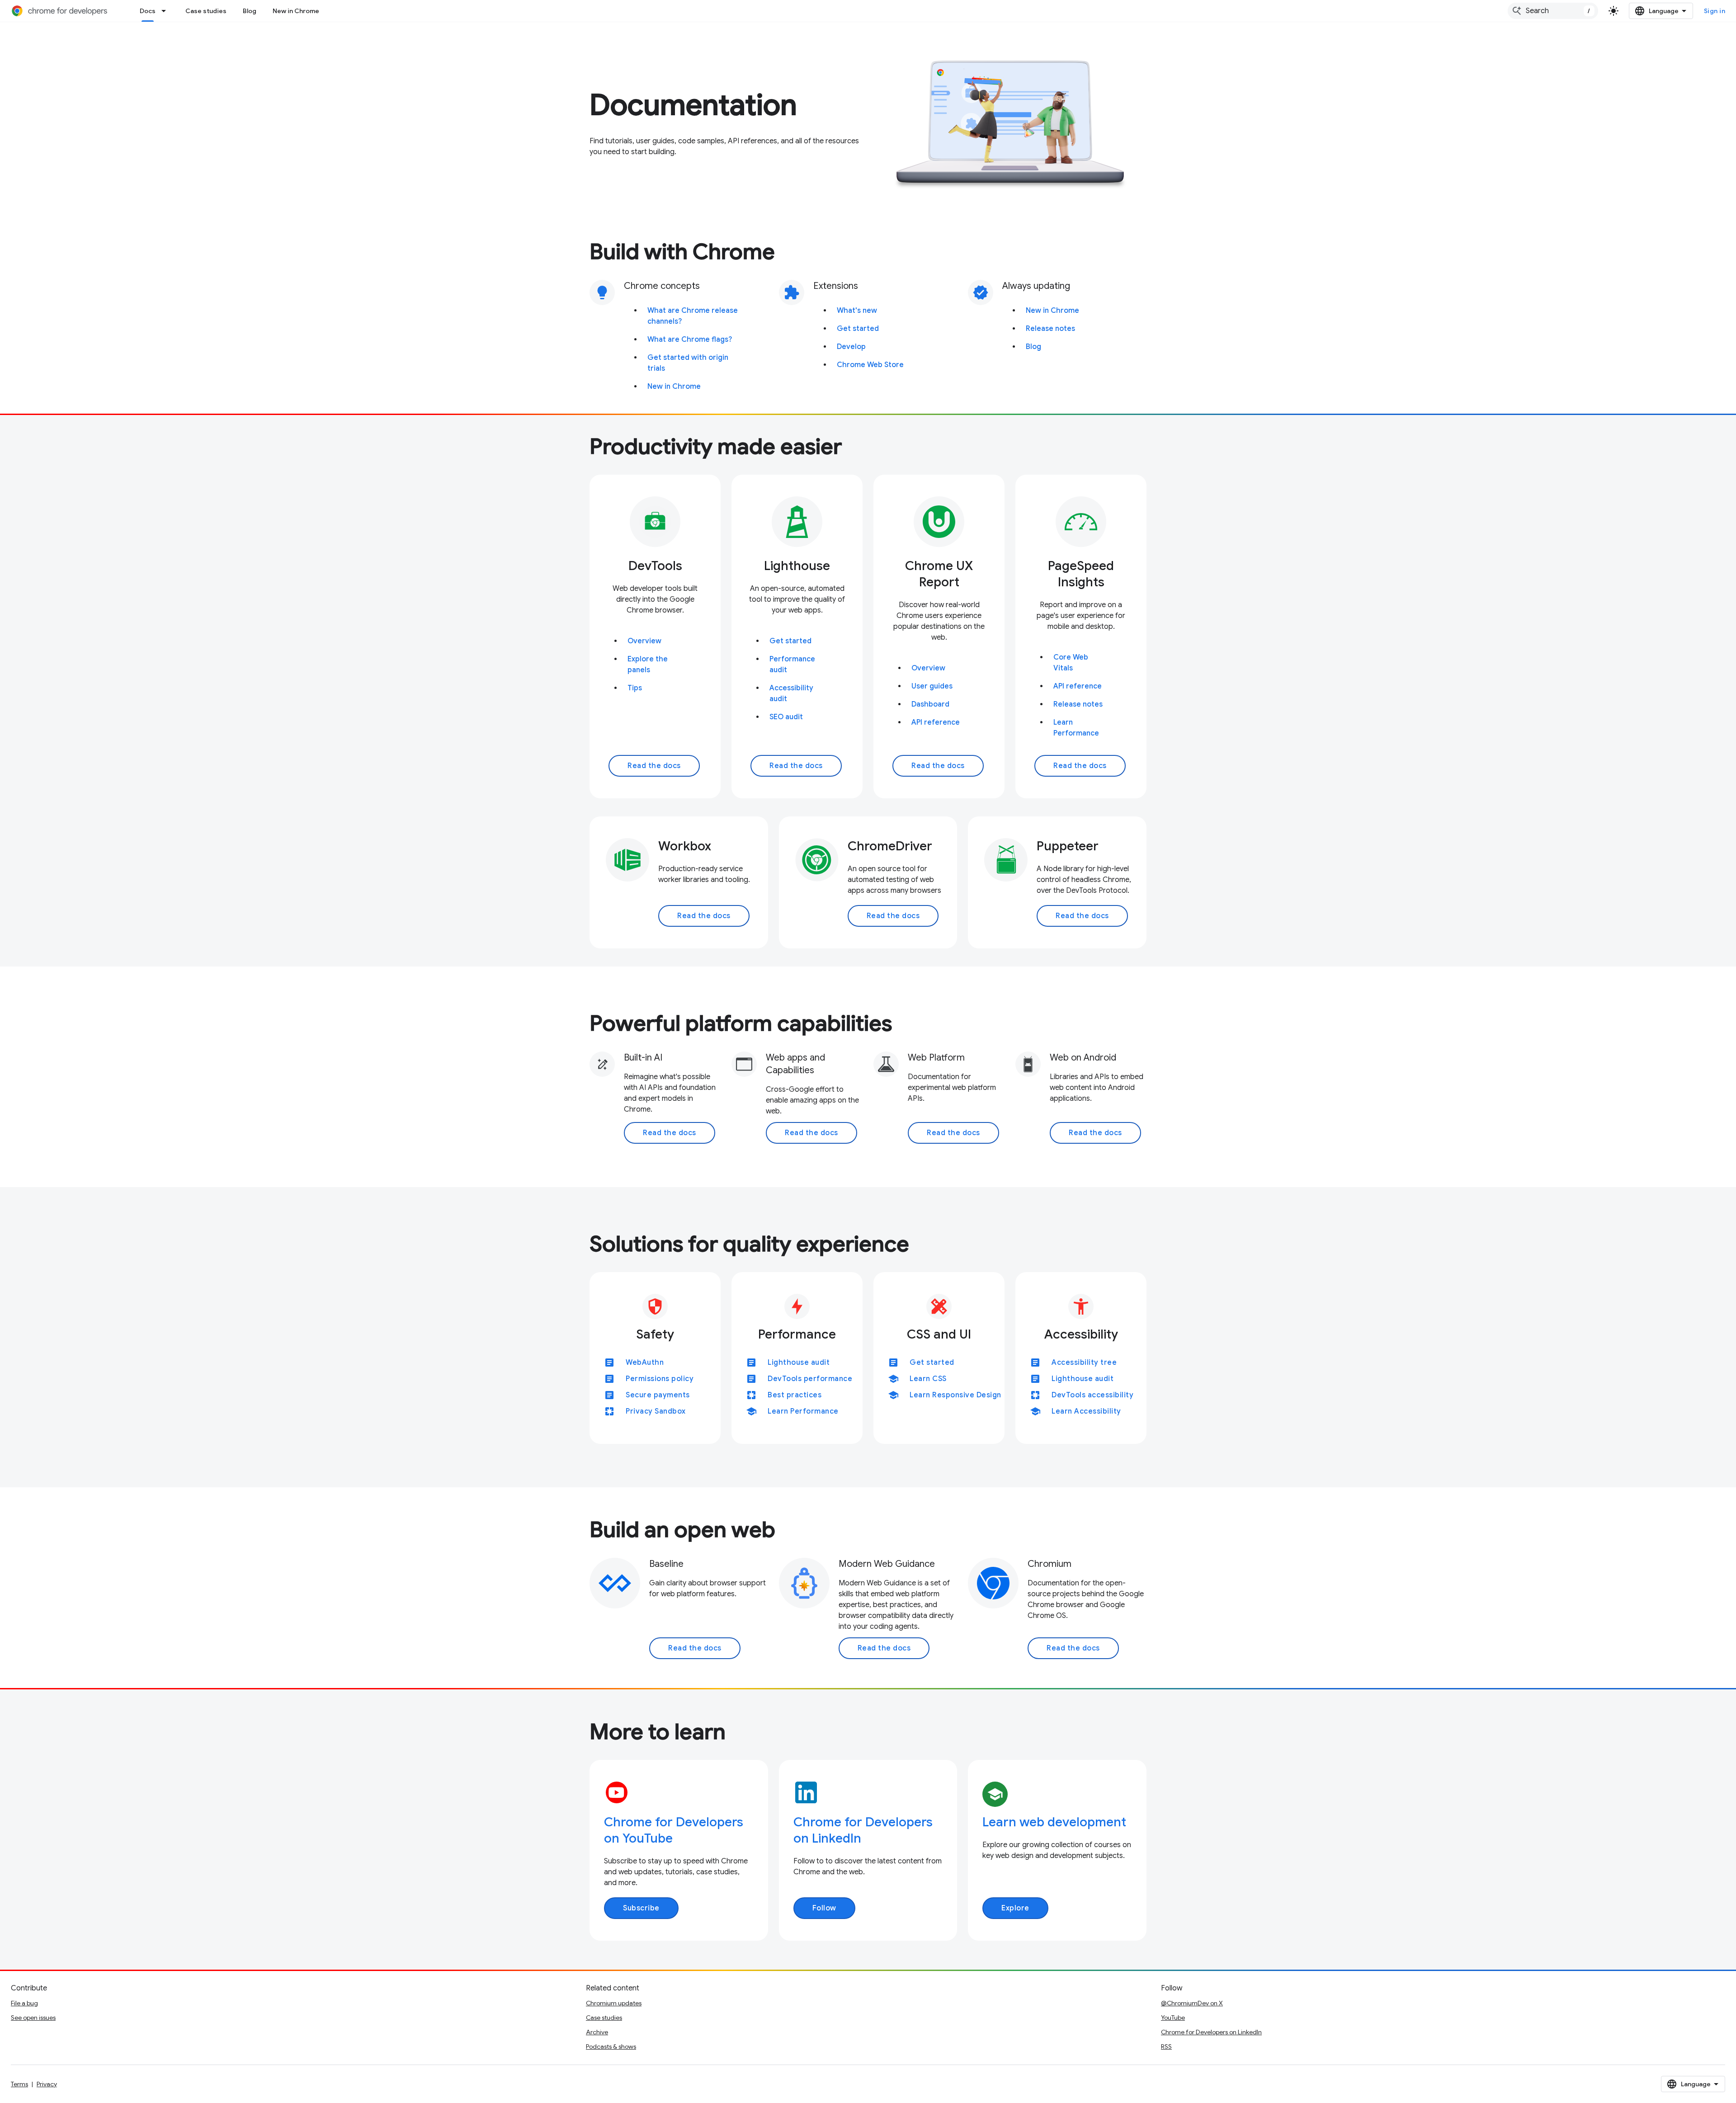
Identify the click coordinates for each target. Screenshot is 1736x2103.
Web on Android (1083, 1058)
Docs (148, 11)
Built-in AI (643, 1058)
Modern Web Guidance (887, 1564)
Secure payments (658, 1395)
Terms (19, 2084)
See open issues (33, 2018)
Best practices (795, 1395)
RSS (1166, 2046)
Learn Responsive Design (955, 1395)
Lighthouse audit (799, 1363)
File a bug (24, 2003)
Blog (250, 11)
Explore (1015, 1908)
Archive (597, 2032)
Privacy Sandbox (656, 1411)
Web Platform (936, 1058)
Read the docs (654, 766)
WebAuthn (645, 1363)
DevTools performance (810, 1379)
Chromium (1050, 1564)
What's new (857, 311)
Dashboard (930, 704)
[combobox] (1553, 11)
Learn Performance (803, 1411)
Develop (851, 347)
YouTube (1173, 2018)
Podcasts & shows (611, 2046)
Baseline (666, 1564)
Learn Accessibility (1086, 1411)
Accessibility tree (1084, 1363)
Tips (635, 688)
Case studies (206, 11)
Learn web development (1054, 1822)
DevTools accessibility (1092, 1395)
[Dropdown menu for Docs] (166, 11)
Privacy (47, 2084)
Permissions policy (660, 1379)
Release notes (1050, 329)
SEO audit (786, 717)
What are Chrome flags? (690, 339)
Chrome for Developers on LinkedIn (1211, 2032)
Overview (644, 641)
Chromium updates (614, 2003)
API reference (936, 722)
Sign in (1715, 11)
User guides (932, 686)
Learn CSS (928, 1379)
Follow (824, 1908)
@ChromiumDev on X (1192, 2003)
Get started (858, 329)
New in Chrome (296, 11)
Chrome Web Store (870, 365)
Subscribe (641, 1908)
